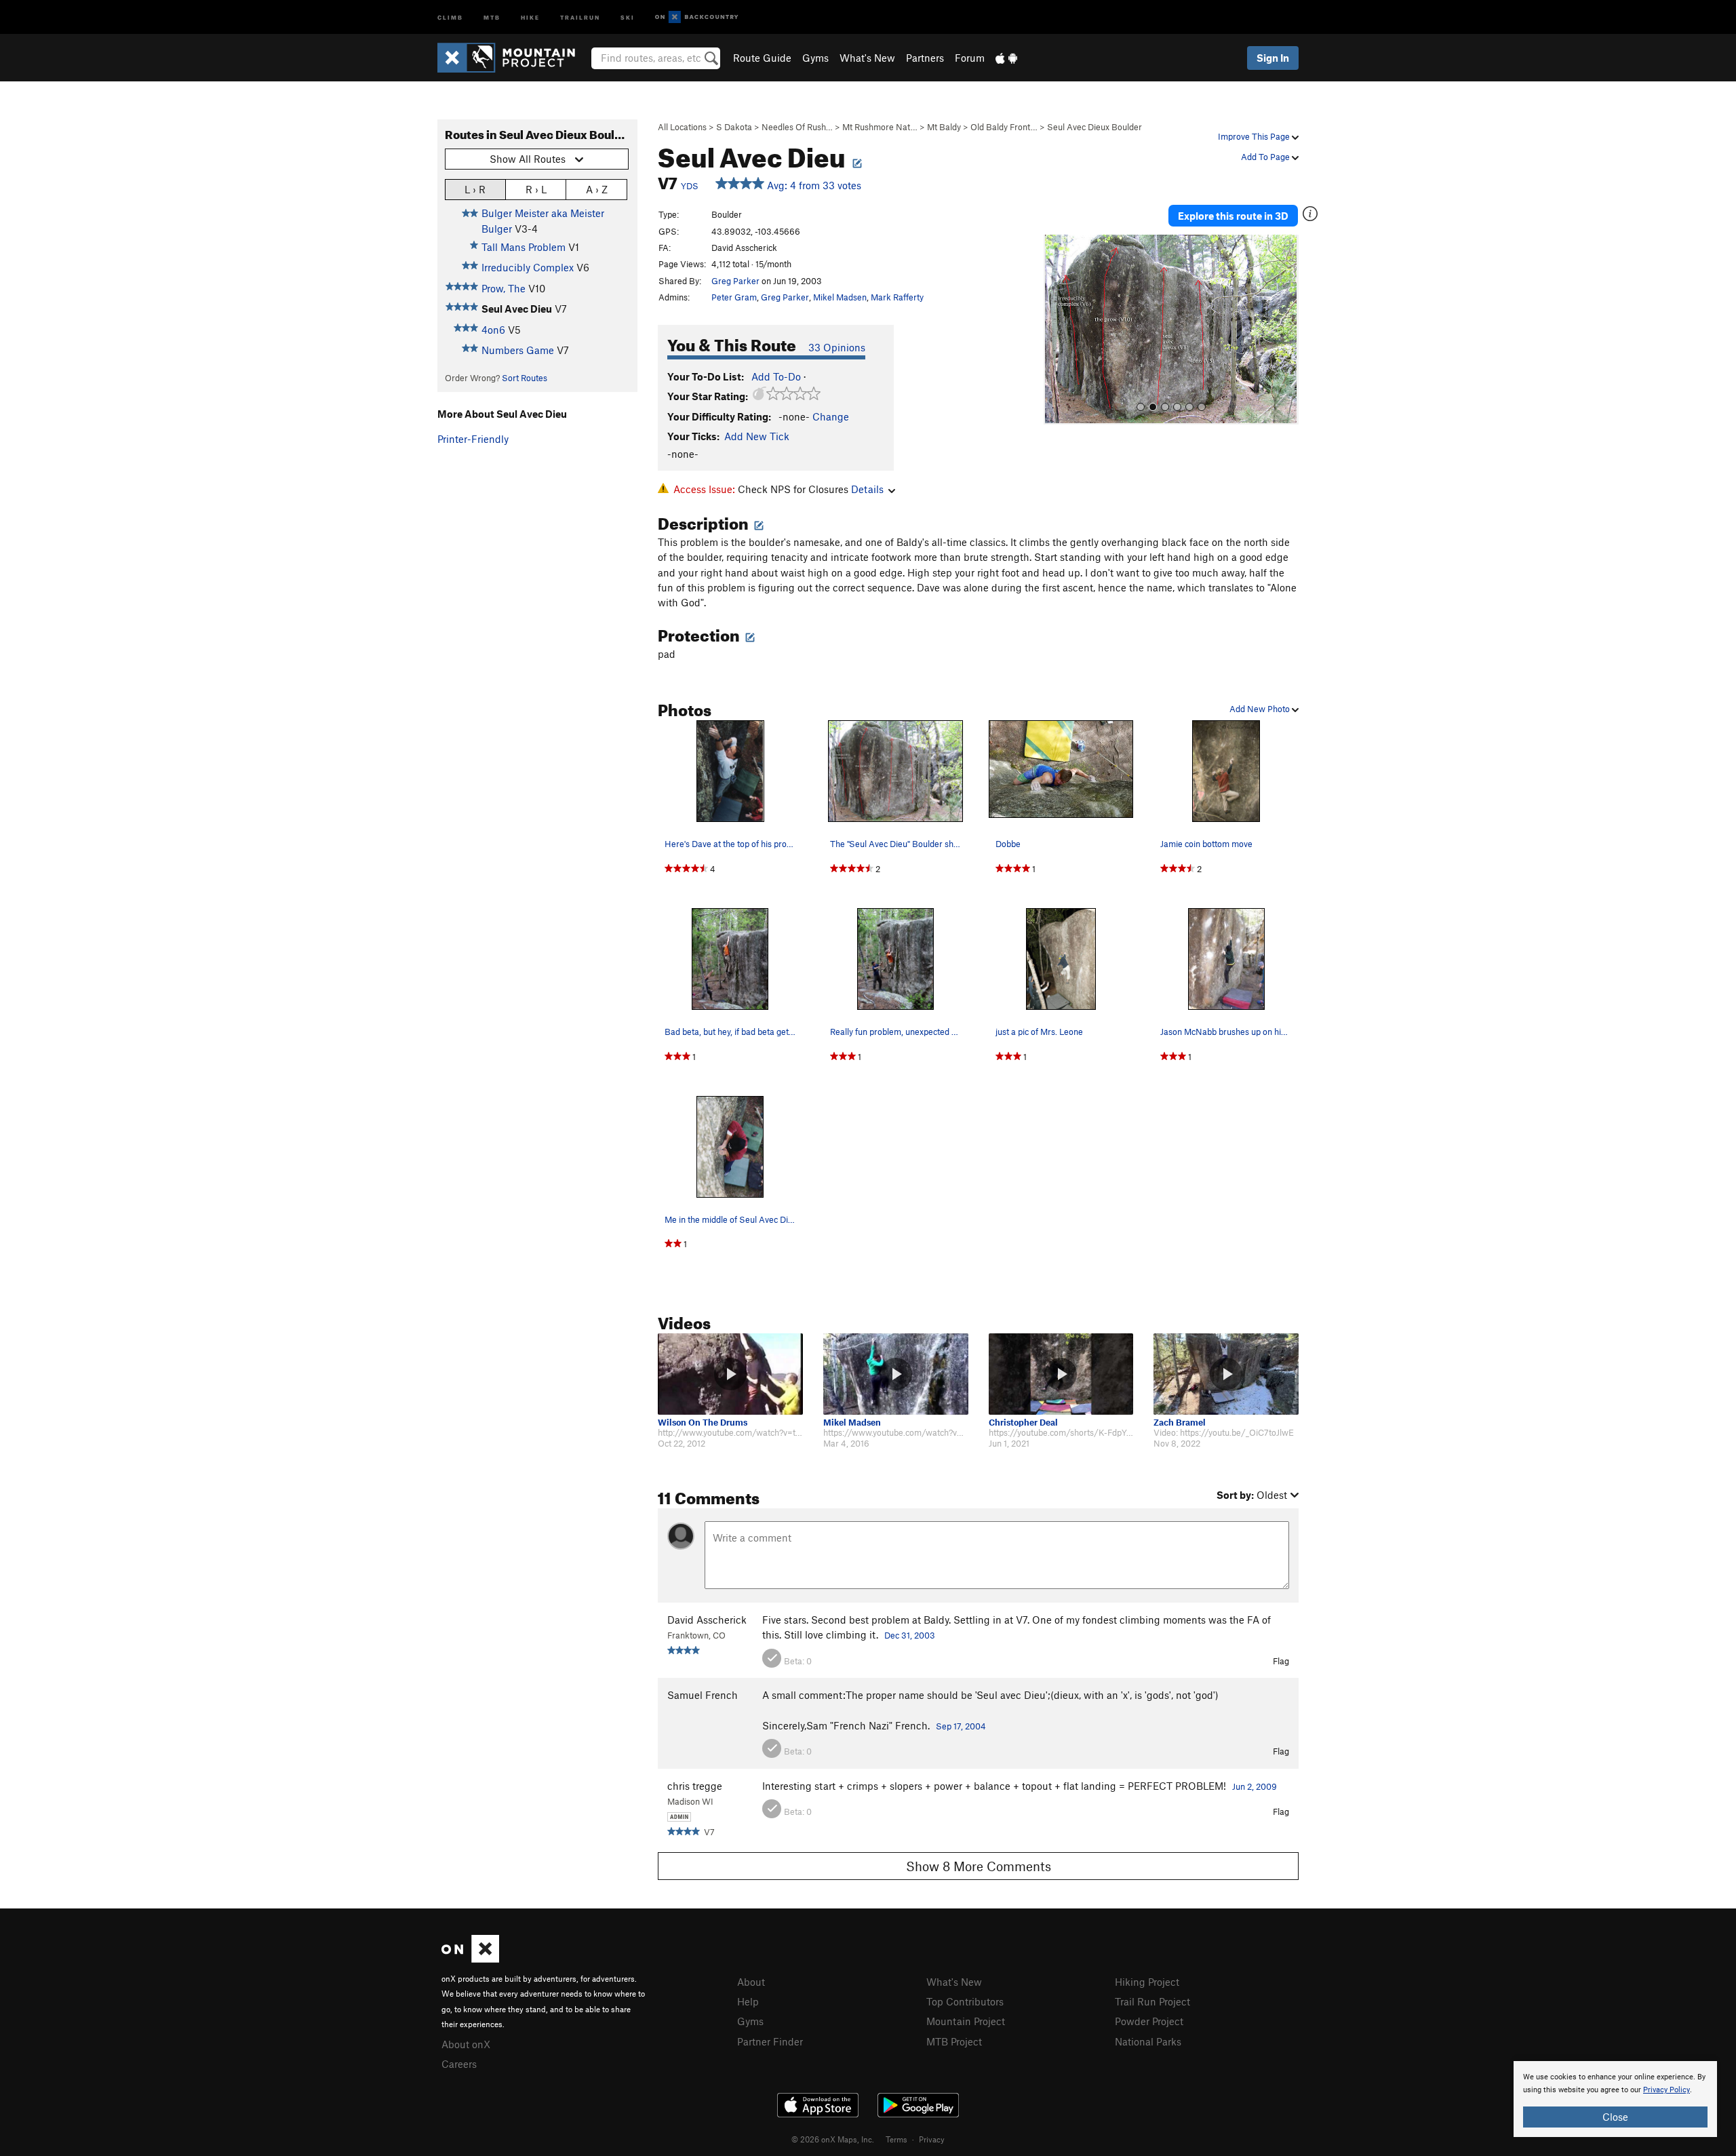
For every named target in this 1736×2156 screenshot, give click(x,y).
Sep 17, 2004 (961, 1726)
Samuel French (703, 1695)
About (751, 1982)
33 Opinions (837, 347)
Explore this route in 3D (1233, 216)
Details (867, 489)
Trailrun (580, 17)
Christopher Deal (1023, 1423)
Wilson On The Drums (703, 1423)
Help (748, 2001)
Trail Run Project (1152, 2001)
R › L (536, 189)
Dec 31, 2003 (910, 1635)
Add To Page (1266, 157)
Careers (459, 2064)
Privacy (932, 2139)
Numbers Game (518, 350)
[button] (1057, 330)
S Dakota (734, 127)
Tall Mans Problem (524, 247)
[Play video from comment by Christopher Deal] (1061, 1374)
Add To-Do (776, 376)
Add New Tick (757, 436)
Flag (1281, 1661)
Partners (925, 58)
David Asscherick (707, 1620)
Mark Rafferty (897, 297)
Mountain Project (966, 2021)
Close (1615, 2117)
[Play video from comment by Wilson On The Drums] (730, 1374)
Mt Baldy (944, 127)
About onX (466, 2044)
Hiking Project (1147, 1982)
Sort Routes (525, 378)
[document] (1615, 2099)
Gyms (815, 58)
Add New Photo (1261, 709)
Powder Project (1149, 2021)
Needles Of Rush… (797, 127)
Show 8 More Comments (979, 1866)
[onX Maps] (470, 1959)
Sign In (1273, 58)
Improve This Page (1255, 136)
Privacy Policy (1666, 2090)
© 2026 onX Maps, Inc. (833, 2139)
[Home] (513, 58)
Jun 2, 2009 (1255, 1786)
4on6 (493, 330)
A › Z (597, 189)
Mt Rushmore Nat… (880, 127)
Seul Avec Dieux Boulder (1094, 127)
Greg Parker (735, 281)
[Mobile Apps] (1006, 58)
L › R (475, 189)
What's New (867, 58)
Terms (896, 2139)
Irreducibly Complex (528, 267)
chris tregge (695, 1786)
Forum (970, 58)
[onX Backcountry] (697, 17)
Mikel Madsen (840, 297)
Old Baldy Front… (1004, 127)
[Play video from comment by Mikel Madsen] (896, 1374)
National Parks (1148, 2041)
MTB (492, 17)
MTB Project (954, 2041)
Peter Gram (734, 297)
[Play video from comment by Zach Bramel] (1226, 1374)
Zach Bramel (1180, 1423)
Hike (530, 17)
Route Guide (762, 58)
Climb (450, 17)
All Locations (682, 127)
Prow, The (504, 288)
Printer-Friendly (473, 439)
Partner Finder (770, 2041)
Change (831, 416)
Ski (628, 17)
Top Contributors (965, 2001)
